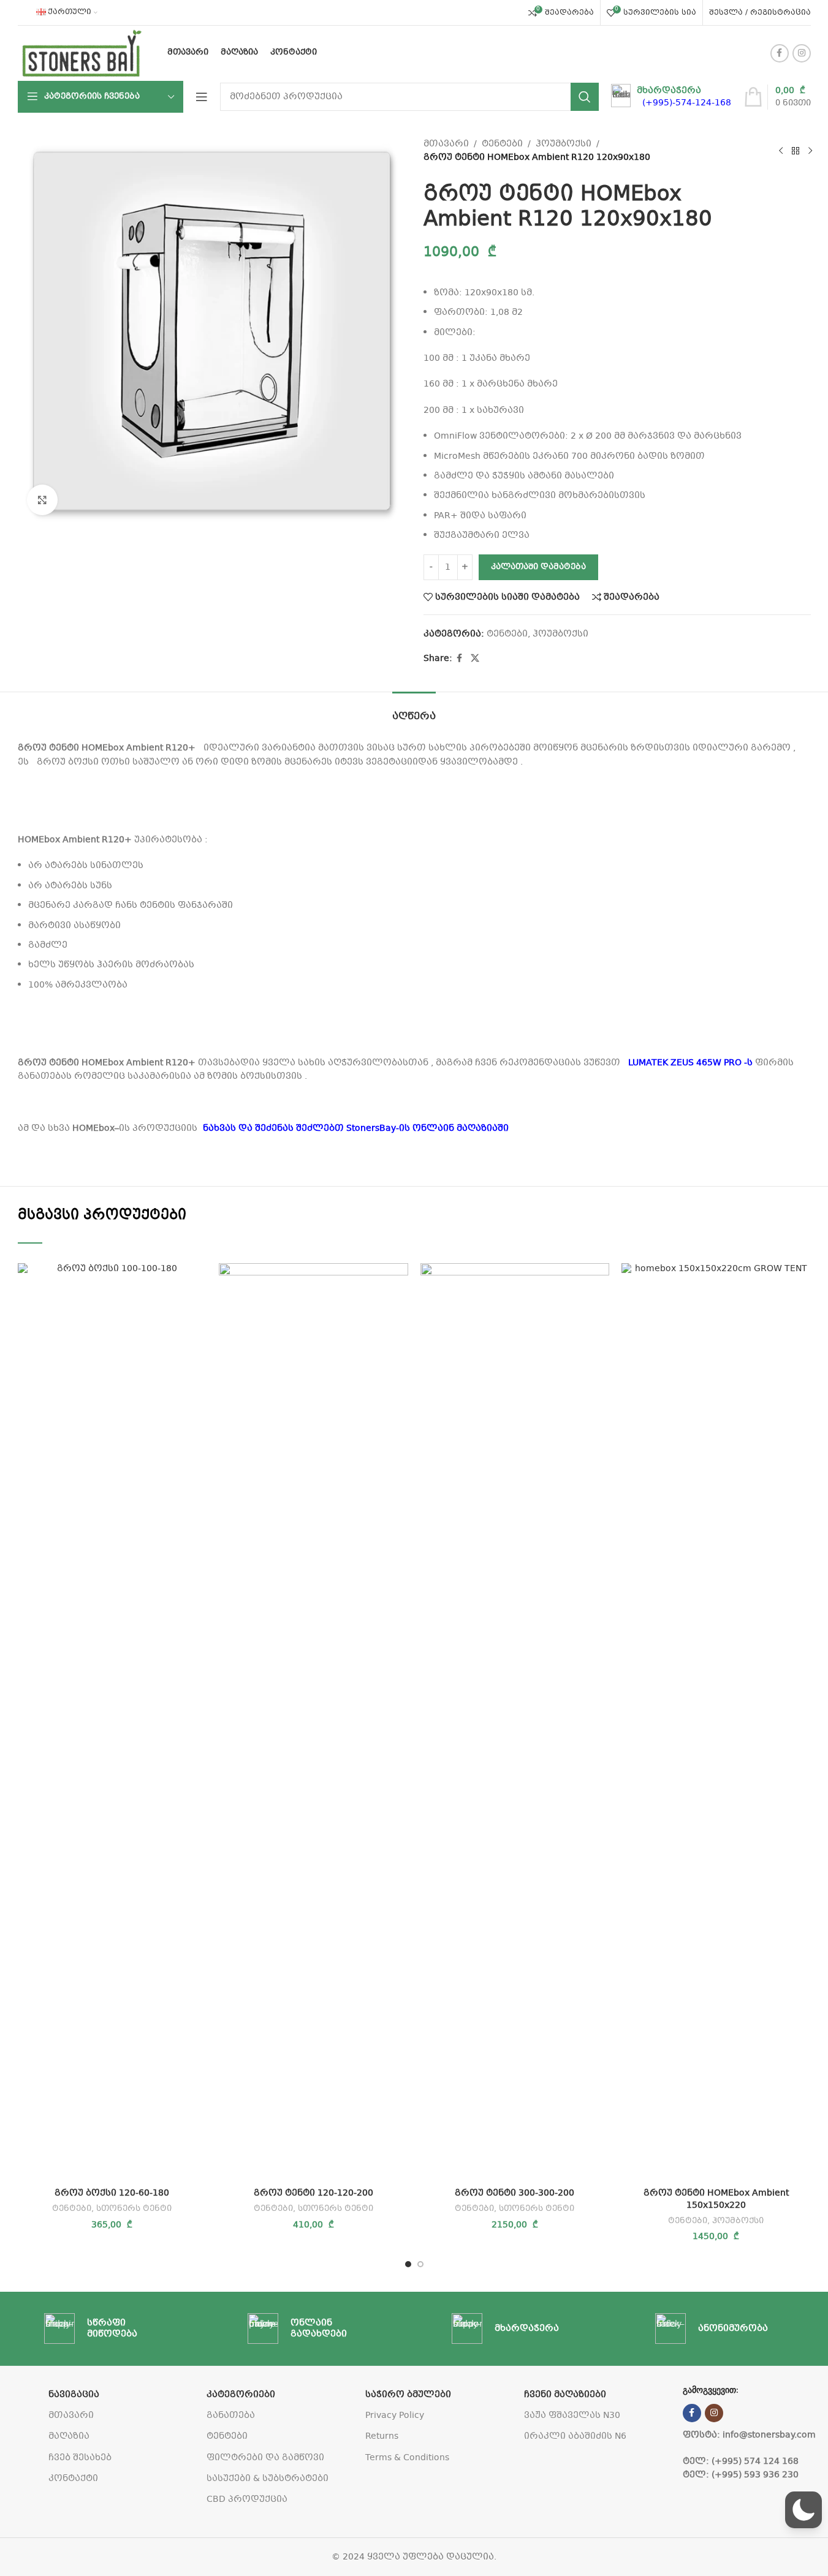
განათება (231, 2415)
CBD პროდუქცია (247, 2499)
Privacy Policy (395, 2415)
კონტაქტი (73, 2479)
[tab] (414, 710)
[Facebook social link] (780, 53)
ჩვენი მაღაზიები (565, 2395)
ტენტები (502, 144)
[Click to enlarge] (42, 500)
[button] (803, 2510)
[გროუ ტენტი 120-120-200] (313, 1723)
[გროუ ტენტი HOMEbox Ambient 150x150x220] (716, 1723)
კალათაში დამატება (538, 567)
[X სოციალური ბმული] (475, 659)
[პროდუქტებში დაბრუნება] (796, 151)
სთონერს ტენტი (134, 2209)
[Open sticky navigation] (202, 97)
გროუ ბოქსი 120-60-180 (112, 2193)
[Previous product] (781, 151)
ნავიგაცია (74, 2395)
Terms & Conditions (407, 2458)
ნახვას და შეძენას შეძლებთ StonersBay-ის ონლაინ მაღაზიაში (359, 1128)
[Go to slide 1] (408, 2264)
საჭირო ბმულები (408, 2395)
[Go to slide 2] (420, 2264)
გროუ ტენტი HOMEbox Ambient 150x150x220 (716, 2199)
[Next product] (810, 151)
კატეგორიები (241, 2395)
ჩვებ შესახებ (80, 2458)
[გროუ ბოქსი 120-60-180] (112, 1723)
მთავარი (446, 144)
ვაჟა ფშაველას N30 (572, 2415)
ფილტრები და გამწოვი (265, 2458)
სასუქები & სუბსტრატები (268, 2479)
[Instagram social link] (802, 53)
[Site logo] (82, 53)
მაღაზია (69, 2436)
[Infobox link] (671, 97)
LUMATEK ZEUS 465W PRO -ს (690, 1063)
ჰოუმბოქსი (564, 144)
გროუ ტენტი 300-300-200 (515, 2193)
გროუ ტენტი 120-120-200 (313, 2193)
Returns (382, 2436)
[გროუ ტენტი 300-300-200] (515, 1723)
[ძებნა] (585, 97)
